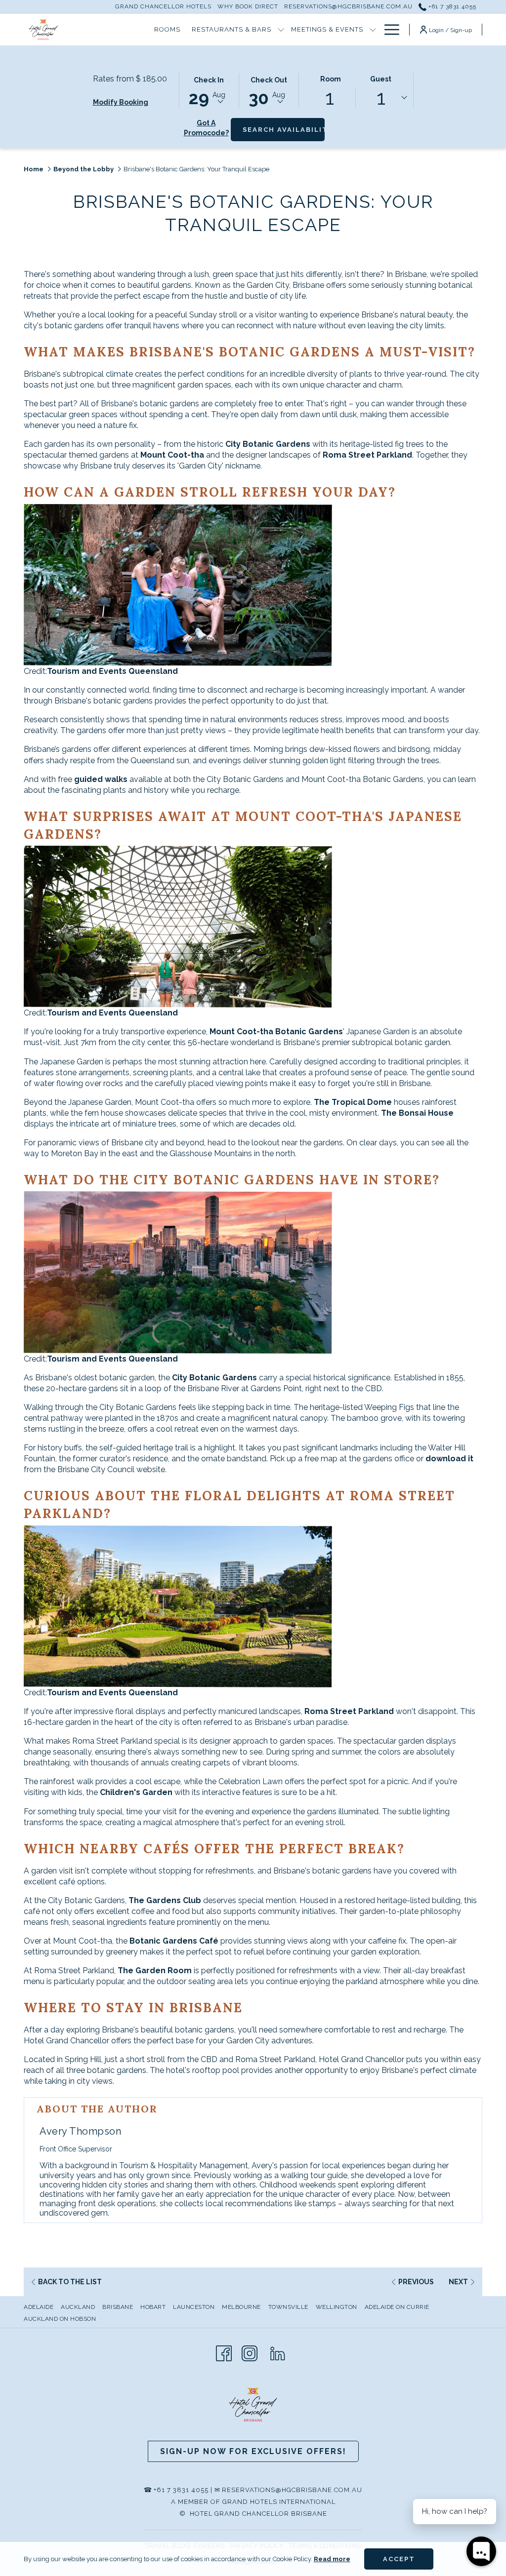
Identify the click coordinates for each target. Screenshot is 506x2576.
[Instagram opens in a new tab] (250, 2352)
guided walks (101, 779)
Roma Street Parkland (367, 455)
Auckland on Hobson (60, 2319)
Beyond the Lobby (84, 169)
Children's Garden (136, 1792)
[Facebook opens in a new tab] (224, 2352)
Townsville (288, 2307)
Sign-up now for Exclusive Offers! (253, 2451)
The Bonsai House (416, 1113)
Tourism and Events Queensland (112, 671)
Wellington (337, 2307)
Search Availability (284, 129)
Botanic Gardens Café (174, 1941)
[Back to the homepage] (43, 30)
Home (34, 169)
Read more (332, 2559)
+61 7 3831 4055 (451, 6)
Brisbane (118, 2307)
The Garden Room (155, 1971)
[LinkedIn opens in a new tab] (278, 2352)
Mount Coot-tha (173, 455)
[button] (209, 90)
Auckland (78, 2307)
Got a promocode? (206, 128)
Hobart (153, 2307)
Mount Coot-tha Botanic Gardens (276, 1032)
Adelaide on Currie (397, 2307)
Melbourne (241, 2307)
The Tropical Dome (353, 1102)
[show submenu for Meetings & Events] (373, 30)
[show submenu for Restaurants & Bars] (281, 30)
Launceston (194, 2307)
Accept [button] (399, 2559)
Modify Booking (121, 102)
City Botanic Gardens (268, 444)
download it (449, 1459)
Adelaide (39, 2307)
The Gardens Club (165, 1900)
